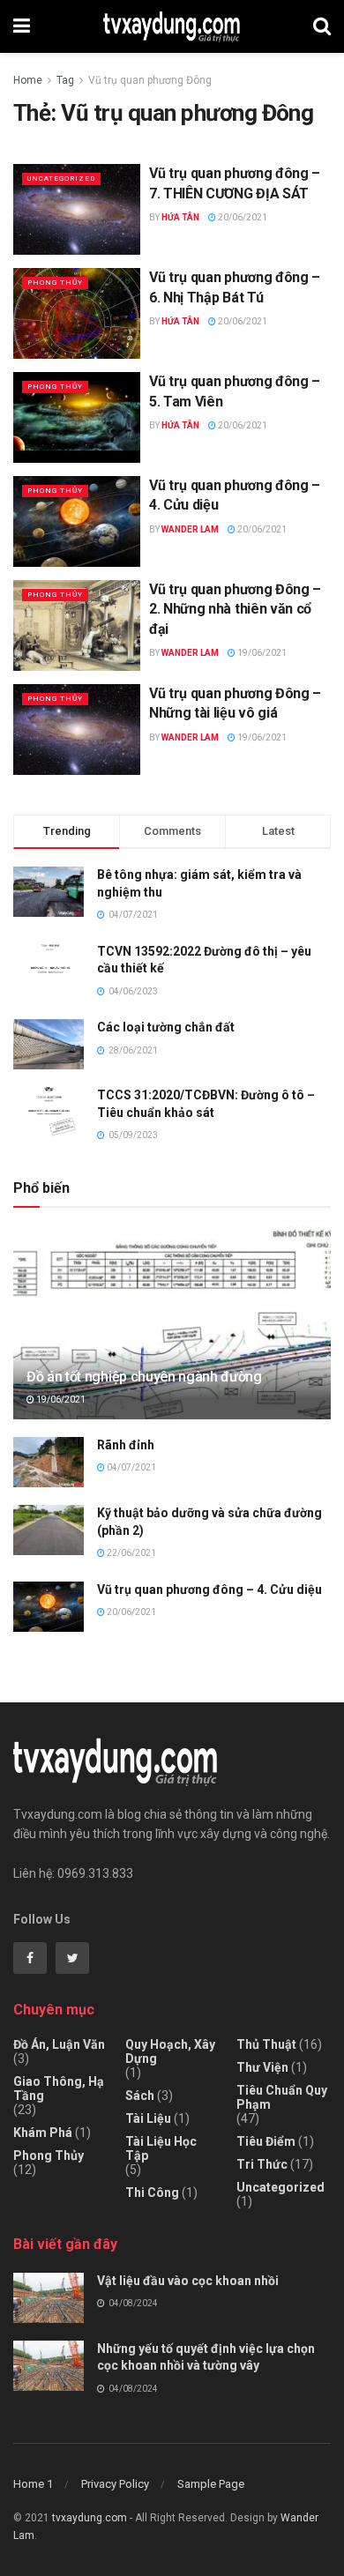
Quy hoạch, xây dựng (170, 2051)
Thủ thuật (266, 2044)
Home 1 (33, 2484)
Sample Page (211, 2484)
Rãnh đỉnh (126, 1445)
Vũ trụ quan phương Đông (150, 80)
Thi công (152, 2193)
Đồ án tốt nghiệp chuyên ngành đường (144, 1377)
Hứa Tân (180, 217)
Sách (140, 2096)
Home (28, 80)
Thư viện (262, 2067)
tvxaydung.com (90, 2518)
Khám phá (43, 2133)
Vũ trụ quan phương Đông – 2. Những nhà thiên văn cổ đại (235, 609)
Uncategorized (61, 179)
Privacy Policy (115, 2484)
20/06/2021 (242, 217)
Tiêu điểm (266, 2141)
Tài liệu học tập (161, 2148)
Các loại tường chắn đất (166, 1027)
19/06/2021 (261, 653)
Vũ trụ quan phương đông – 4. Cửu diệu (209, 1590)
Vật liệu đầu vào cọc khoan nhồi (188, 2281)
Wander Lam (190, 529)
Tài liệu (148, 2118)
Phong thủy (55, 283)
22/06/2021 (131, 1553)
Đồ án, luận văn (59, 2044)
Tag (65, 80)
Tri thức (262, 2164)
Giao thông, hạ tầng (59, 2088)
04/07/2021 (131, 1467)
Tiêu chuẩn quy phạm (282, 2097)
